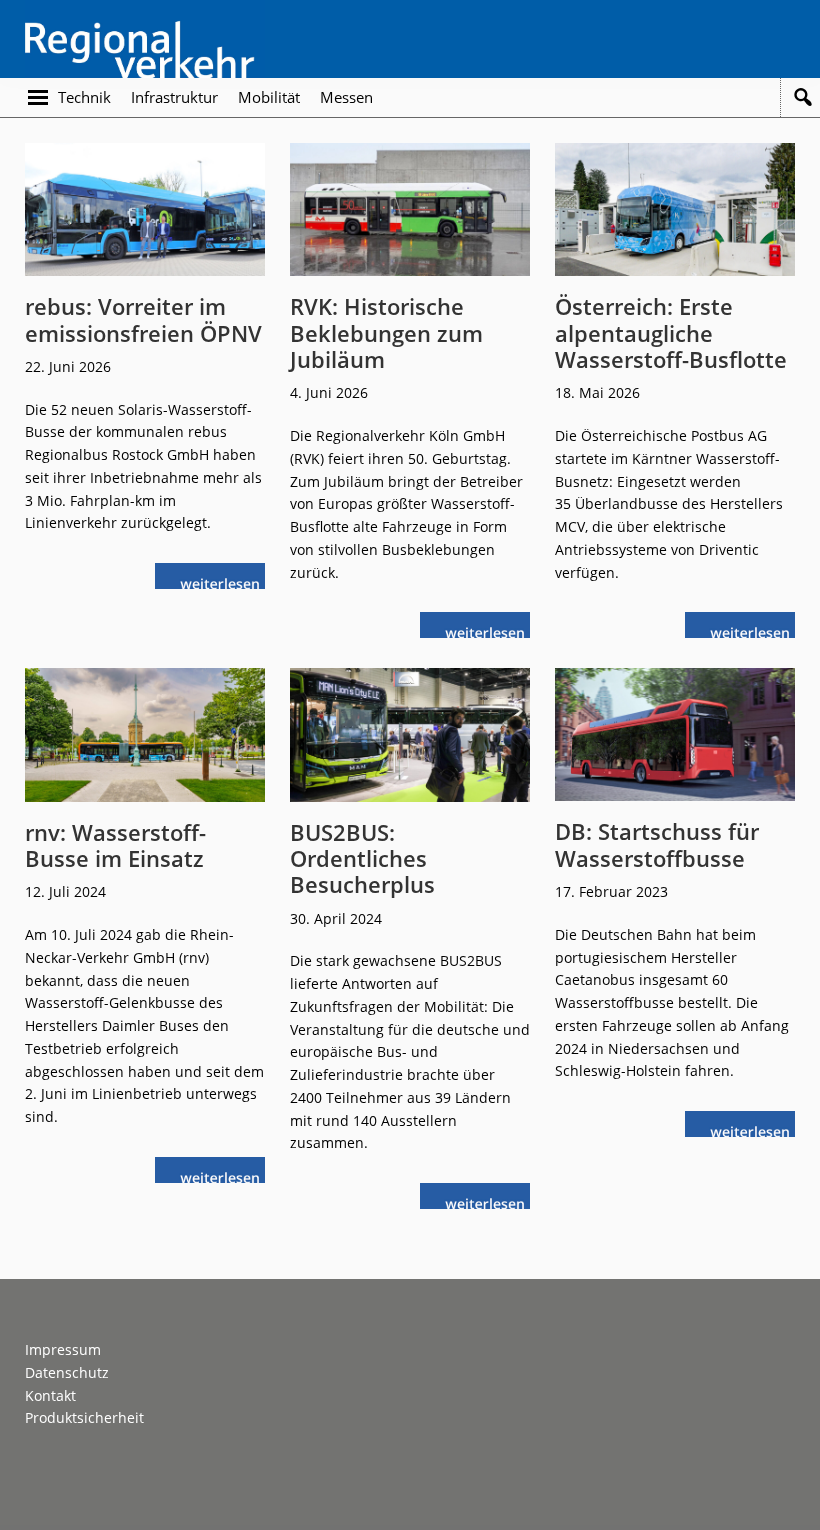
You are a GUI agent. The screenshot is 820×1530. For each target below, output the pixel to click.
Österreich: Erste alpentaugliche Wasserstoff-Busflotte (671, 332)
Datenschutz (67, 1372)
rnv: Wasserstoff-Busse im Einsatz (115, 845)
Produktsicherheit (84, 1417)
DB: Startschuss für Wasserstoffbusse (657, 844)
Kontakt (50, 1395)
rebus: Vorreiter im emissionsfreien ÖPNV (143, 319)
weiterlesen (225, 581)
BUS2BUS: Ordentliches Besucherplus (362, 858)
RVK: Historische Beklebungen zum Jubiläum (386, 332)
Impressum (63, 1349)
